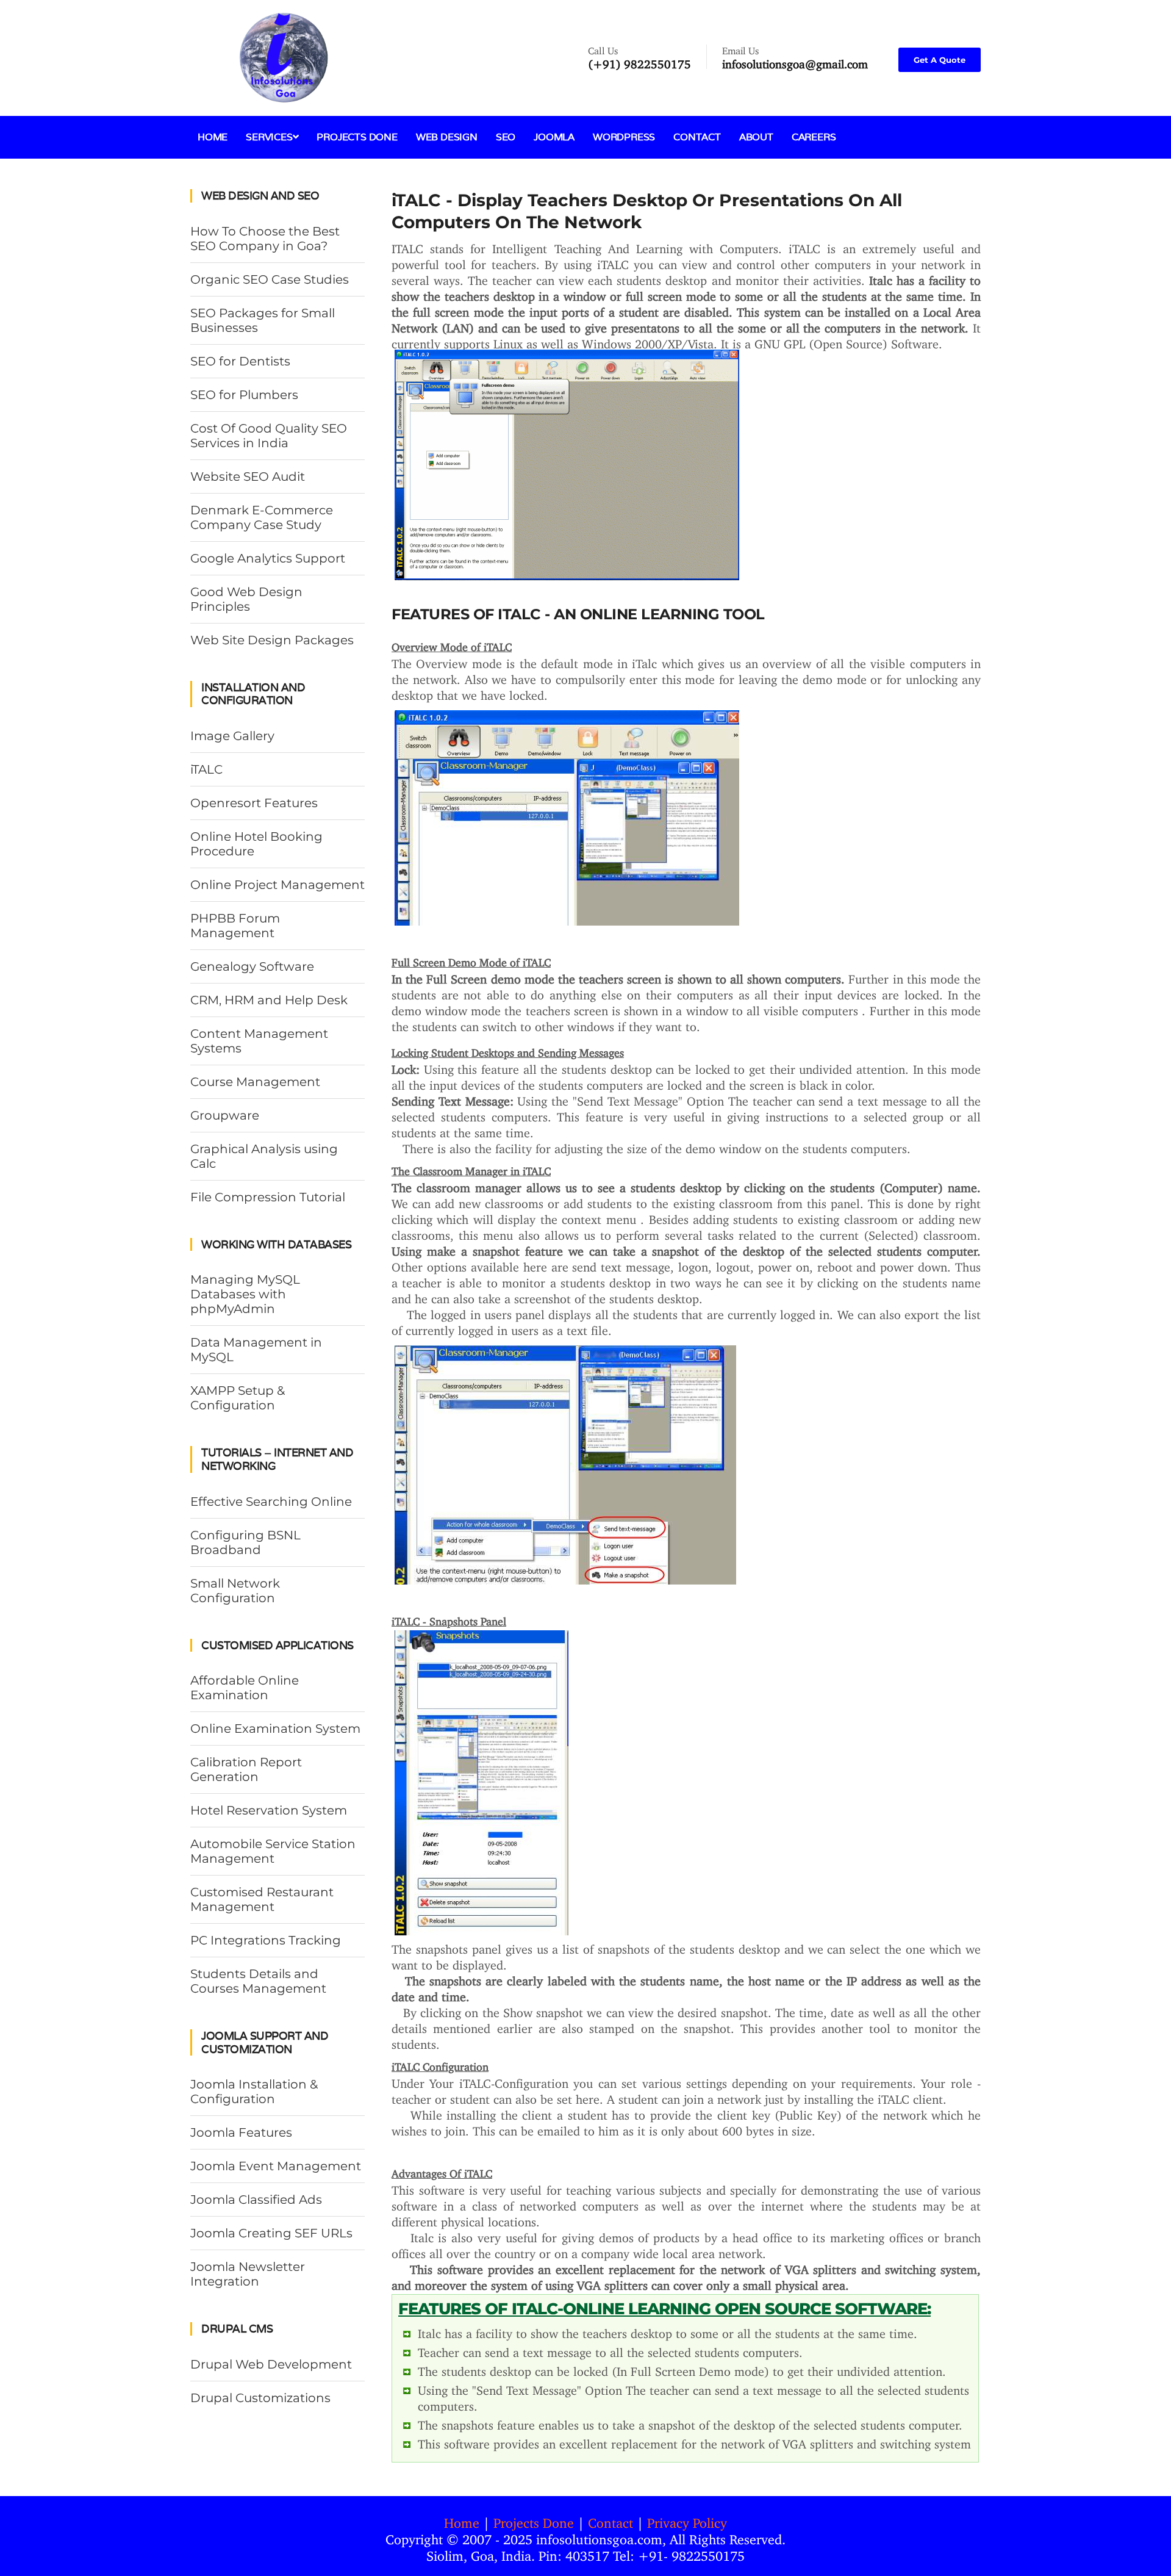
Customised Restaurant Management (262, 1899)
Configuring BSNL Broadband (245, 1542)
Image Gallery (232, 736)
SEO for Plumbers (244, 395)
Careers (814, 137)
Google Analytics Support (268, 558)
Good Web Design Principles (246, 599)
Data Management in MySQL (256, 1350)
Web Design (447, 137)
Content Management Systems (259, 1041)
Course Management (255, 1082)
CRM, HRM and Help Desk (269, 1000)
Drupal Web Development (271, 2364)
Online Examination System (275, 1729)
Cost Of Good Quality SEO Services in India (269, 436)
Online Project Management (278, 885)
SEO (506, 137)
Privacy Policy (687, 2520)
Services (269, 137)
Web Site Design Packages (272, 640)
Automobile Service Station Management (273, 1851)
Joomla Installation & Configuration (254, 2092)
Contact (697, 137)
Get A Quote (940, 60)
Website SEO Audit (248, 477)
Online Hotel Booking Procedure (256, 844)
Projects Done (357, 137)
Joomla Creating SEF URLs (271, 2233)
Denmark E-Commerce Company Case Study (262, 517)
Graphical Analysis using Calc (264, 1156)
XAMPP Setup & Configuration (238, 1398)
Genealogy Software (252, 966)
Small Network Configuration (235, 1591)
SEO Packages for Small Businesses (263, 320)
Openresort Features (254, 803)
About (756, 137)
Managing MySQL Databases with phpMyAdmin (245, 1294)
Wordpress (624, 137)
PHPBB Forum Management (235, 926)
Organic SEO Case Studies (270, 279)
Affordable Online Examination (245, 1688)
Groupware (225, 1115)
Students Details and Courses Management (258, 1981)
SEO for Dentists (240, 361)
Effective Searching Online (271, 1502)
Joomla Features (241, 2132)
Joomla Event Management (276, 2166)
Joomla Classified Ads (256, 2200)
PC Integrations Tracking (266, 1940)
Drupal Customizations (260, 2398)
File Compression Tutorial (268, 1197)
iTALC (206, 769)
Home (213, 137)
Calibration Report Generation (246, 1769)
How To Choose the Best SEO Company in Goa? (265, 239)
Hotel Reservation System (269, 1810)
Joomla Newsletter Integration (248, 2274)
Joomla (554, 137)
